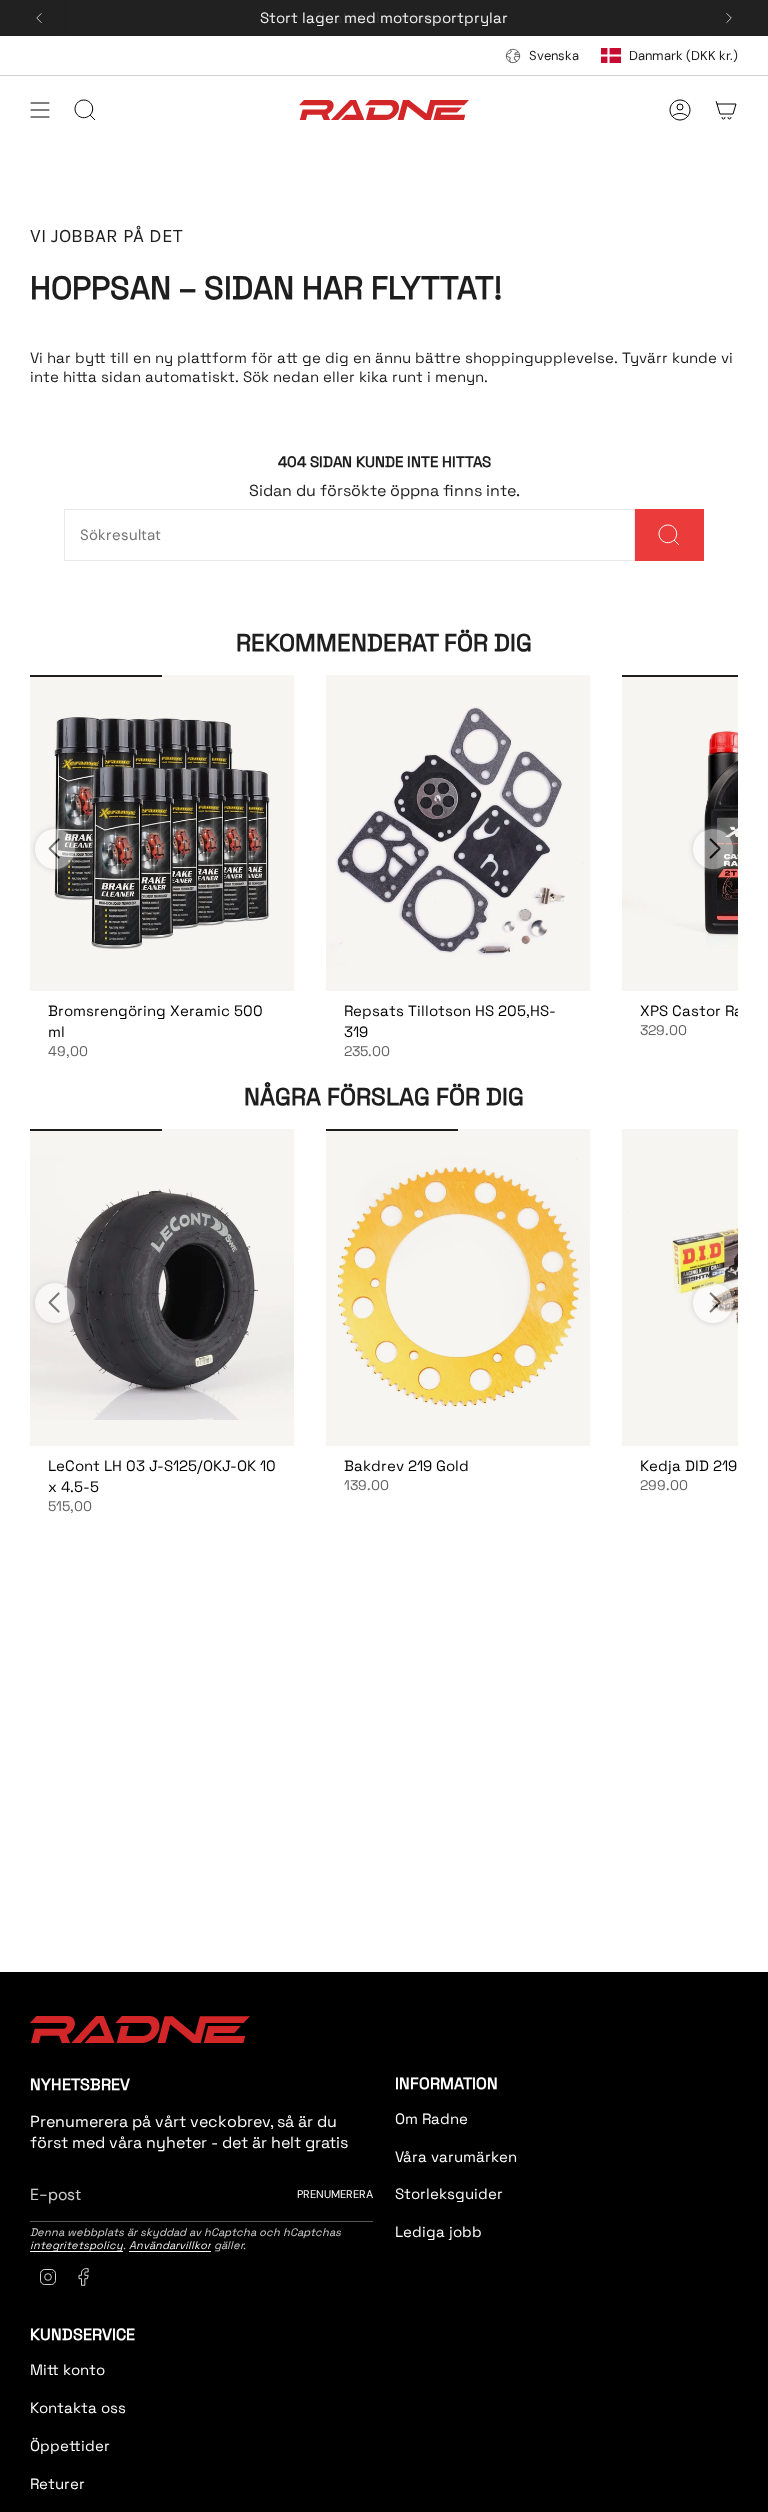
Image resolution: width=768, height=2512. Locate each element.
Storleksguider (449, 2193)
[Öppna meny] (40, 110)
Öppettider (70, 2445)
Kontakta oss (78, 2407)
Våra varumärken (456, 2156)
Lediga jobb (438, 2231)
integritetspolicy (76, 2245)
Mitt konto (67, 2369)
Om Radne (431, 2118)
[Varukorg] (726, 110)
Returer (57, 2483)
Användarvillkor (170, 2245)
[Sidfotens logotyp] (140, 2029)
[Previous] (39, 18)
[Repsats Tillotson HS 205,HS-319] (458, 833)
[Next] (729, 18)
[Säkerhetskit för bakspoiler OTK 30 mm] (162, 833)
